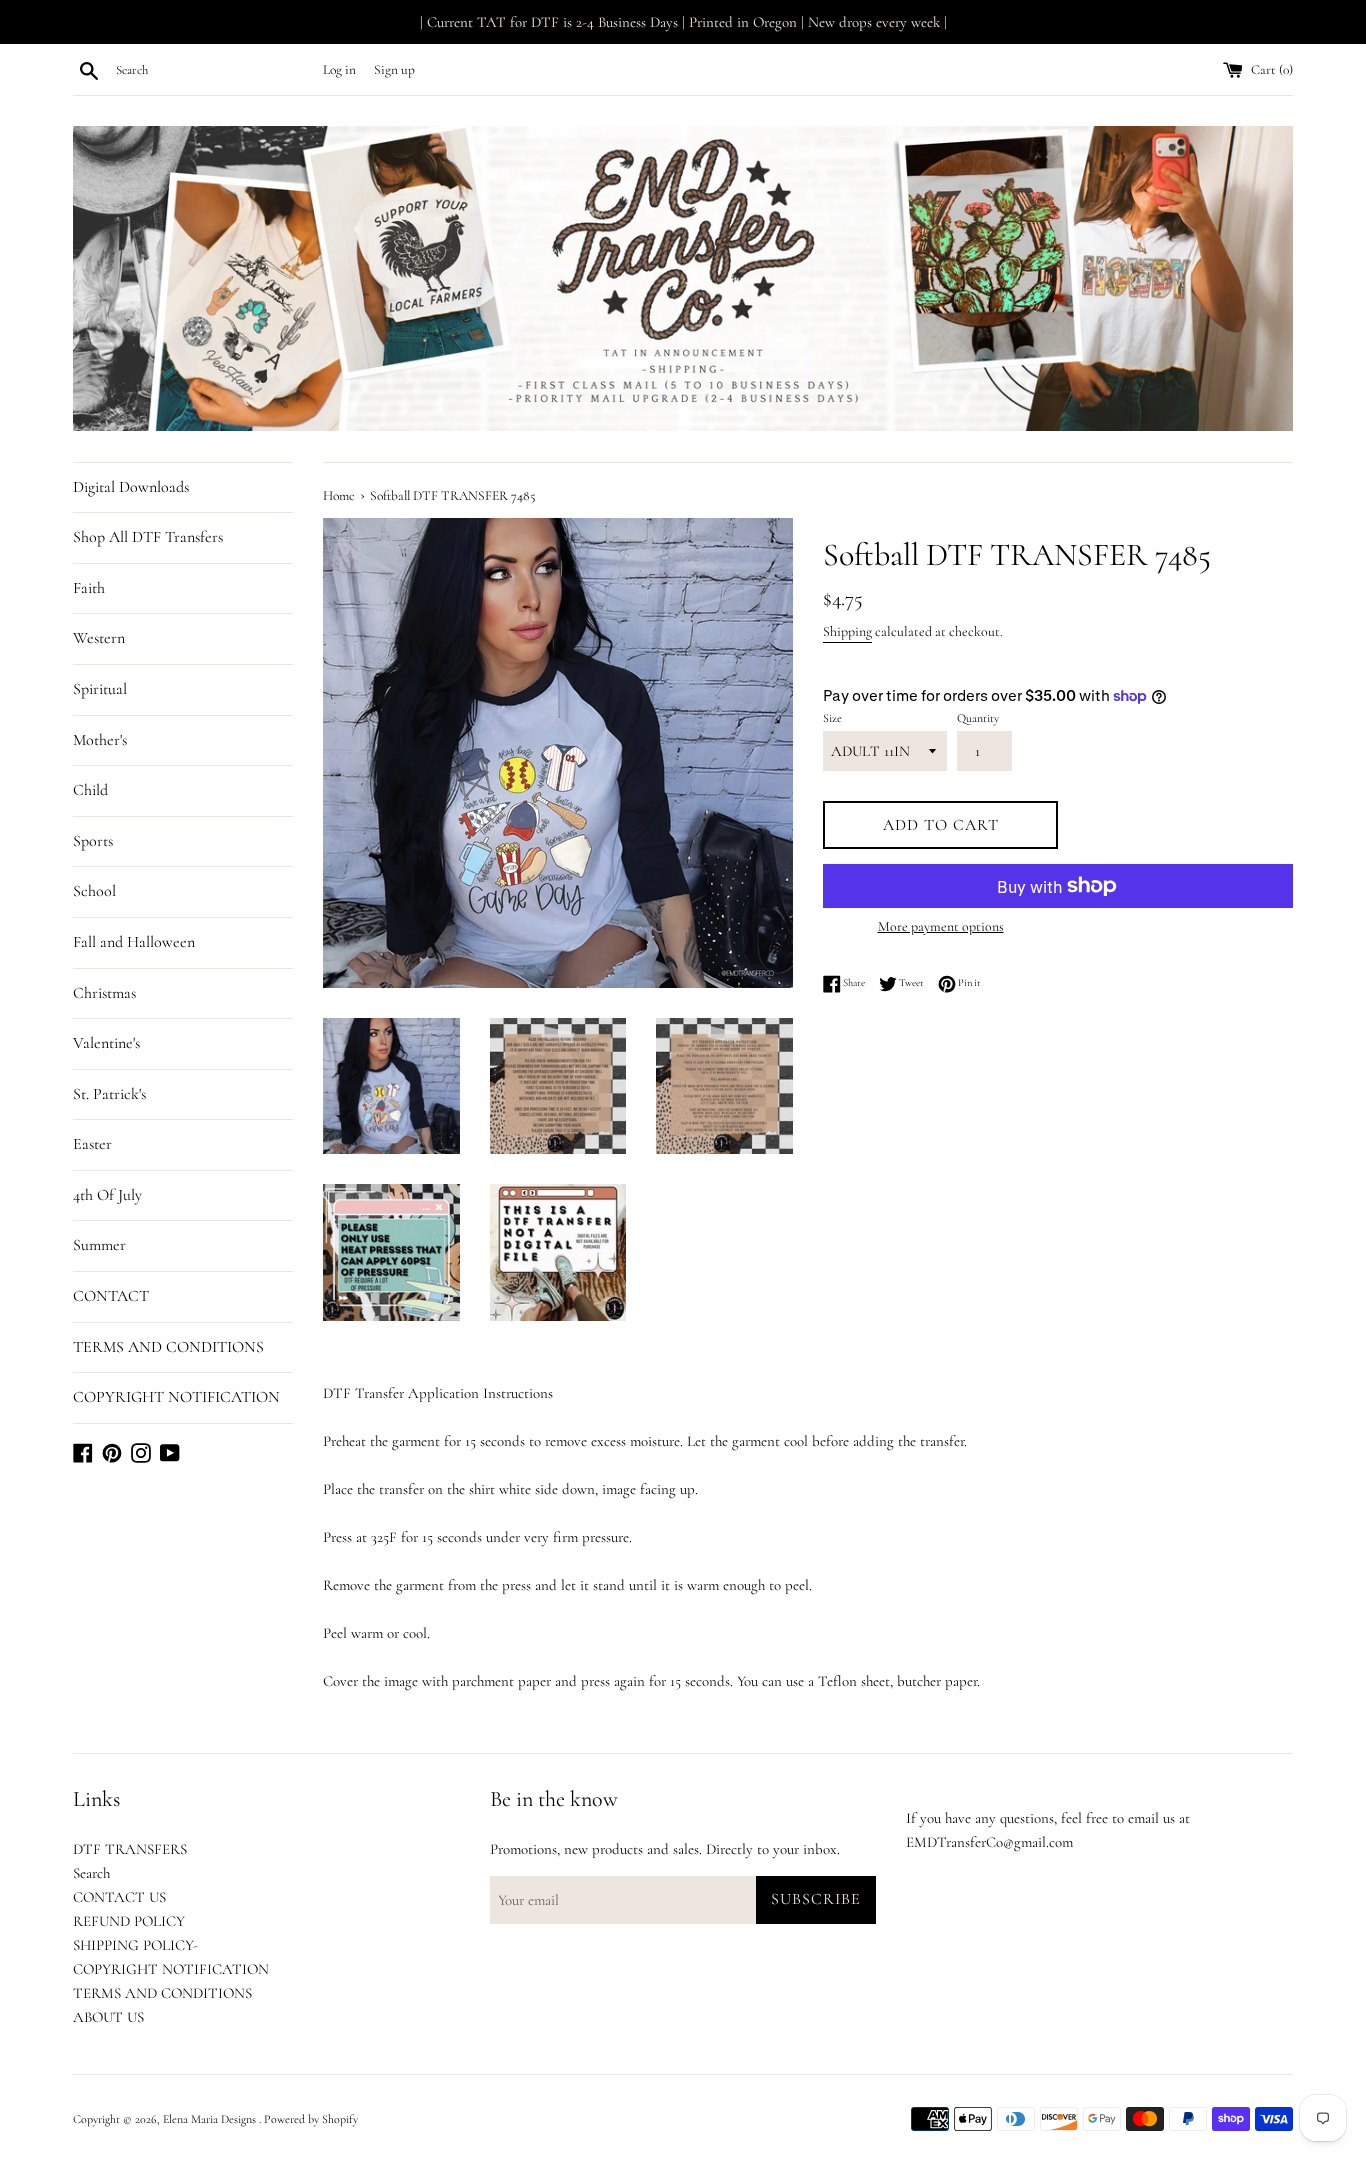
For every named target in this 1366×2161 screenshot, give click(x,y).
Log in (339, 70)
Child (90, 790)
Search (91, 1873)
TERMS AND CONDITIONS (168, 1347)
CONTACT (111, 1296)
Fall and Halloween (134, 942)
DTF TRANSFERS (130, 1849)
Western (99, 638)
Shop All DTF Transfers (148, 537)
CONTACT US (119, 1897)
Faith (89, 588)
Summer (99, 1245)
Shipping (847, 631)
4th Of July (107, 1195)
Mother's (100, 740)
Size (832, 718)
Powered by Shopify (311, 2119)
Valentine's (106, 1043)
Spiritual (100, 689)
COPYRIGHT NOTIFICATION (176, 1397)
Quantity (978, 718)
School (94, 891)
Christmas (104, 993)
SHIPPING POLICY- (135, 1945)
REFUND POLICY (129, 1921)
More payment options (941, 926)
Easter (92, 1144)
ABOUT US (108, 2017)
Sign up (394, 70)
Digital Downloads (131, 487)
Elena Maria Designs (211, 2119)
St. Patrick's (109, 1094)
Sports (93, 841)
